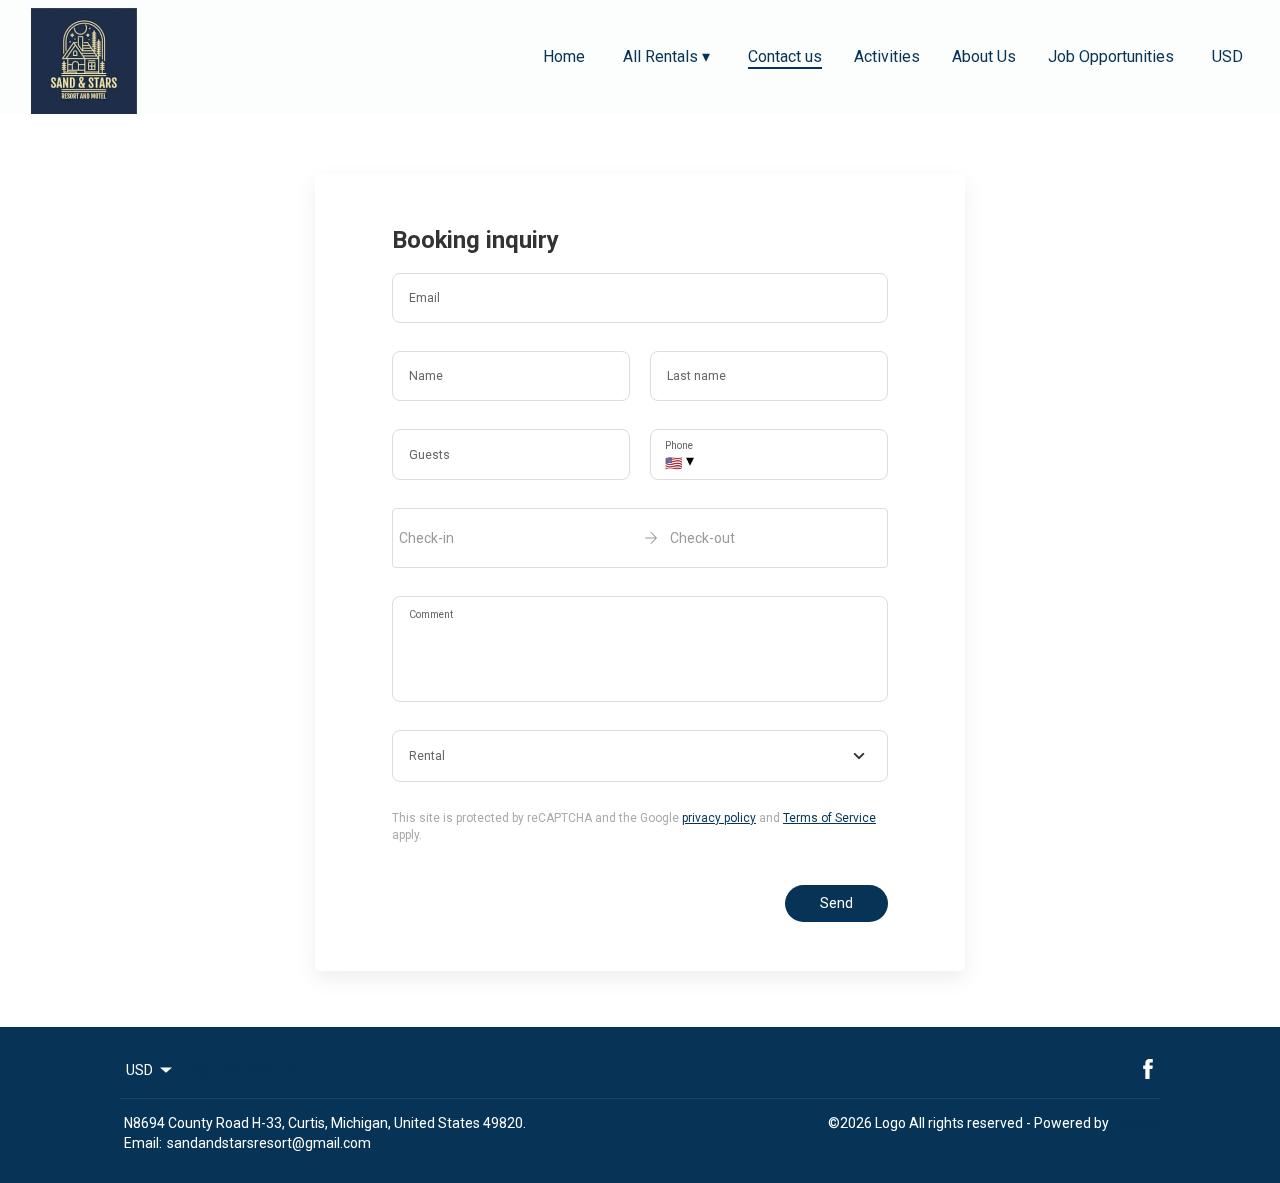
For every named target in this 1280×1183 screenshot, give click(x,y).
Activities (887, 56)
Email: (143, 1143)
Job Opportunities (1111, 56)
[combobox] (640, 756)
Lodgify (1136, 1123)
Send (836, 903)
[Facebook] (1148, 1070)
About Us (984, 56)
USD (1227, 56)
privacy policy (719, 818)
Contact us (785, 56)
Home (564, 56)
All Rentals (666, 56)
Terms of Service (829, 818)
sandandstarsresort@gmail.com (269, 1143)
